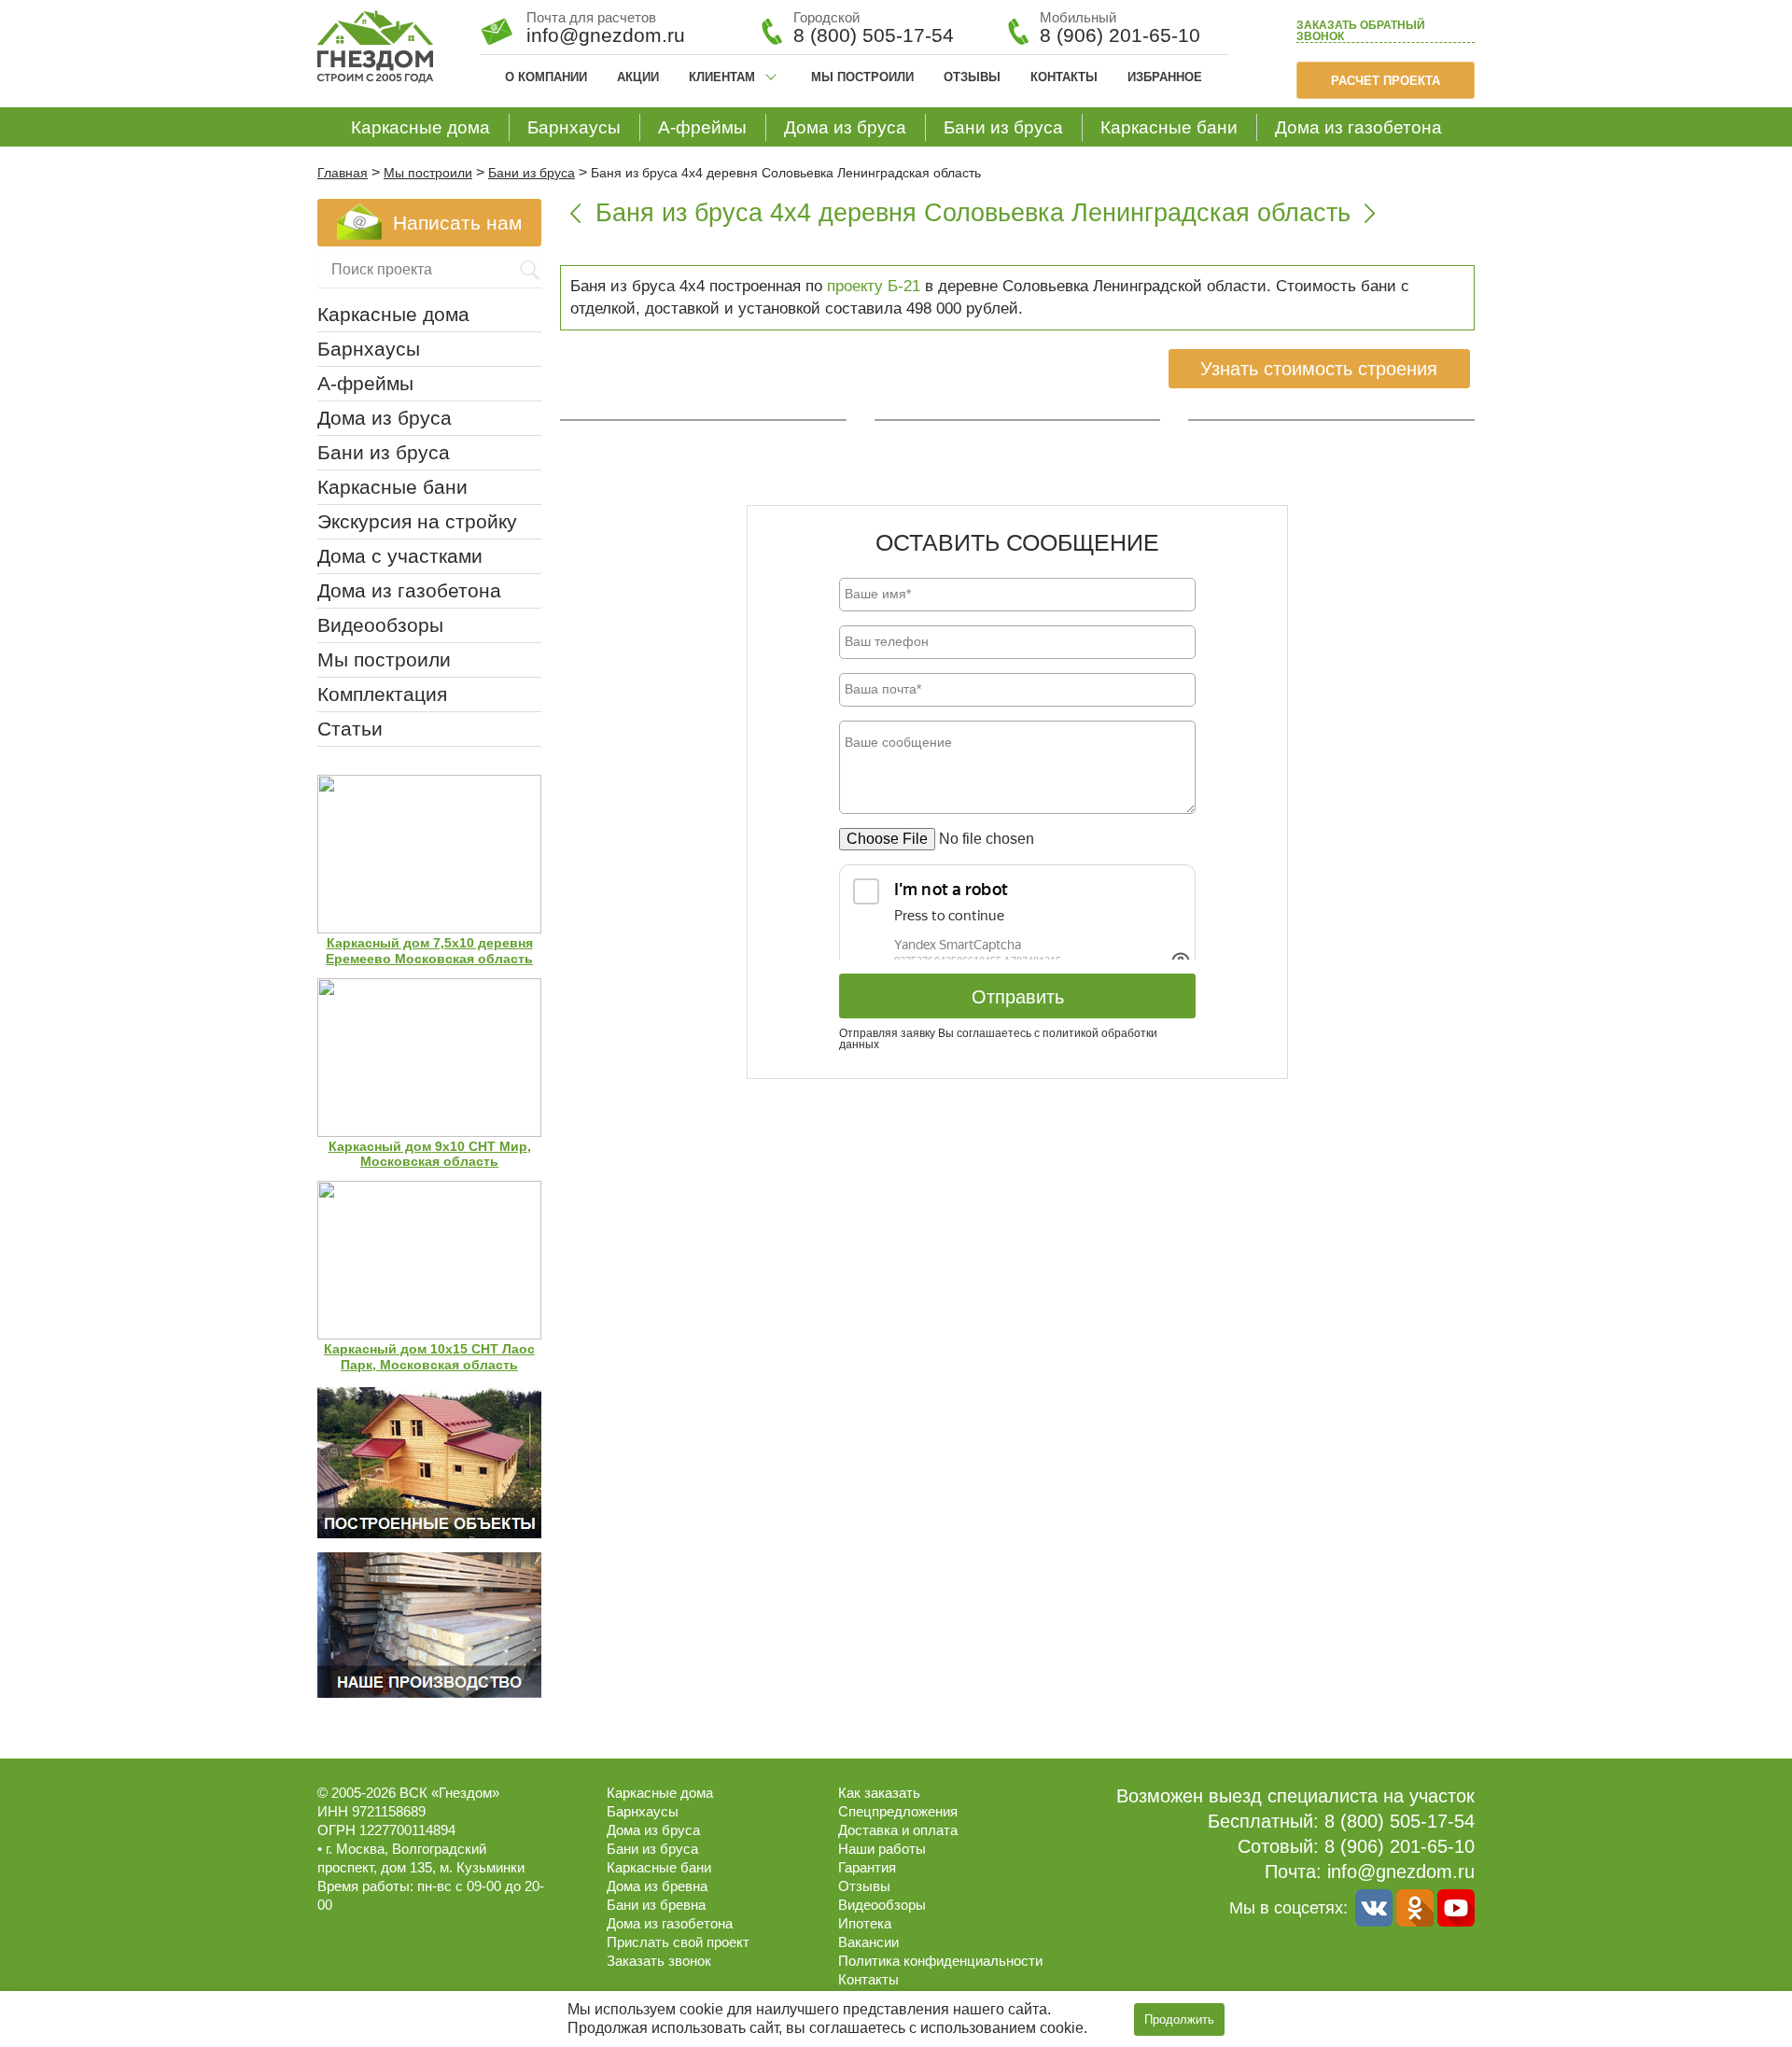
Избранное (1165, 77)
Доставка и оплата (898, 1830)
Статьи (350, 729)
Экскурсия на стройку (417, 521)
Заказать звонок (1361, 31)
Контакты (1064, 77)
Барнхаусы (574, 127)
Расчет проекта (1386, 81)
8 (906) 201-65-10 (1120, 35)
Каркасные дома (420, 127)
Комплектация (382, 694)
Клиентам (722, 77)
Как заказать (879, 1793)
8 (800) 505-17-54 (874, 35)
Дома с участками (400, 556)
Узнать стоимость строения (1319, 369)
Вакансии (868, 1942)
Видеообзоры (380, 625)
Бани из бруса (1003, 127)
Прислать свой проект (678, 1942)
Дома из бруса (845, 127)
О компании (546, 77)
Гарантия (867, 1867)
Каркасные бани (1169, 127)
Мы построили (862, 77)
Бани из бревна (656, 1905)
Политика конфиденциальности (940, 1961)
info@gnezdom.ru (1401, 1872)
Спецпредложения (898, 1811)
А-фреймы (702, 127)
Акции (638, 77)
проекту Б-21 (874, 286)
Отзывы (972, 77)
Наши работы (882, 1849)
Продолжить (1179, 2019)
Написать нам (457, 223)
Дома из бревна (657, 1886)
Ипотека (865, 1923)
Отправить (1018, 997)
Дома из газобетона (1358, 127)
